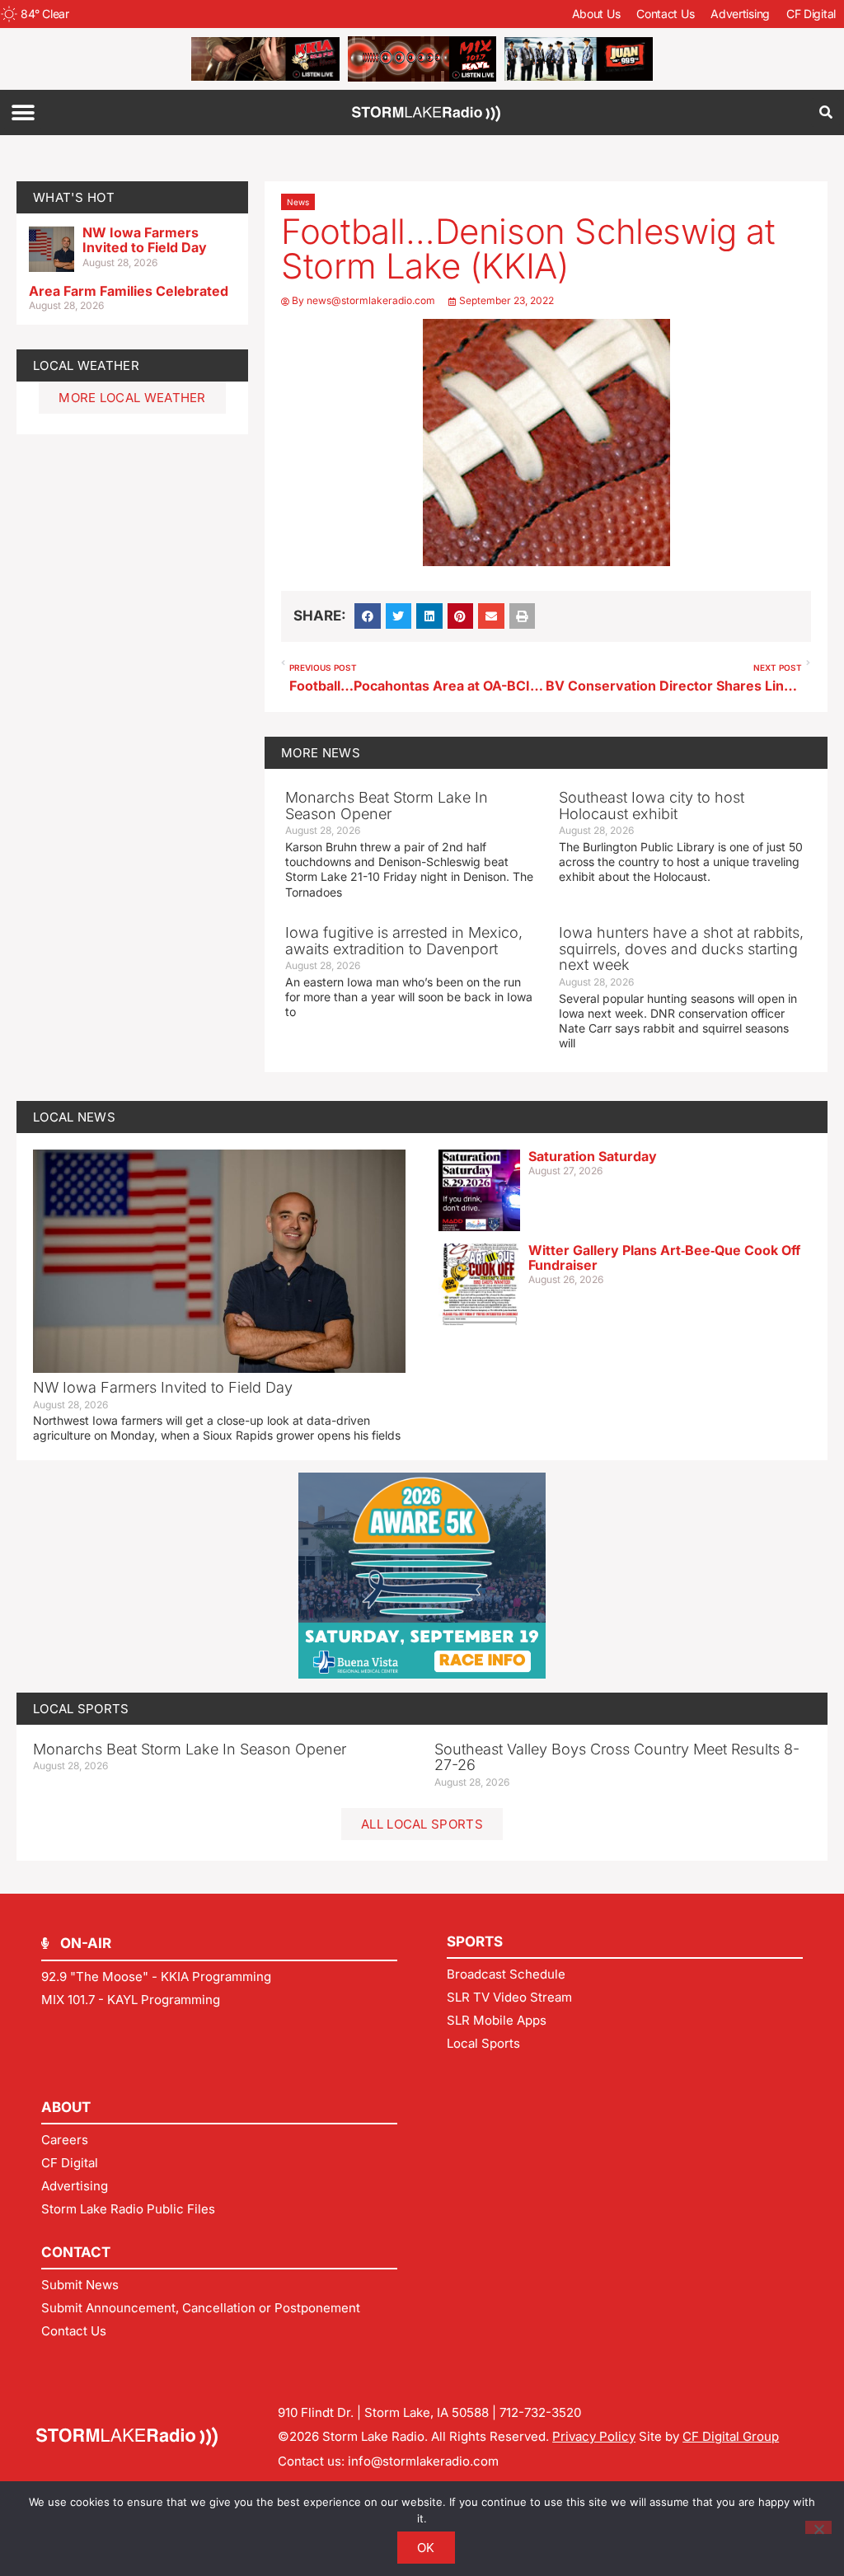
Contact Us (665, 14)
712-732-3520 (540, 2412)
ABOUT (66, 2107)
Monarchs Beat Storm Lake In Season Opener (387, 806)
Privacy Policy (594, 2436)
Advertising (740, 14)
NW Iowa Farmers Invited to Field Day (145, 240)
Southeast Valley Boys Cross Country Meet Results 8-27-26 (617, 1757)
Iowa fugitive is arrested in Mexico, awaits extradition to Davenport (404, 941)
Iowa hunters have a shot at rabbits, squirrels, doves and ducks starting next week (681, 949)
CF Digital (811, 14)
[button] (23, 112)
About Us (596, 14)
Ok (426, 2548)
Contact (76, 2252)
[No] (818, 2527)
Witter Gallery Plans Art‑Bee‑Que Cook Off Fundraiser (664, 1258)
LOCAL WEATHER (86, 365)
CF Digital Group (731, 2436)
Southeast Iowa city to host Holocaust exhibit (652, 806)
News (298, 202)
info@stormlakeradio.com (423, 2461)
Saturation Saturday (593, 1156)
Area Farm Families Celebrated (129, 291)
